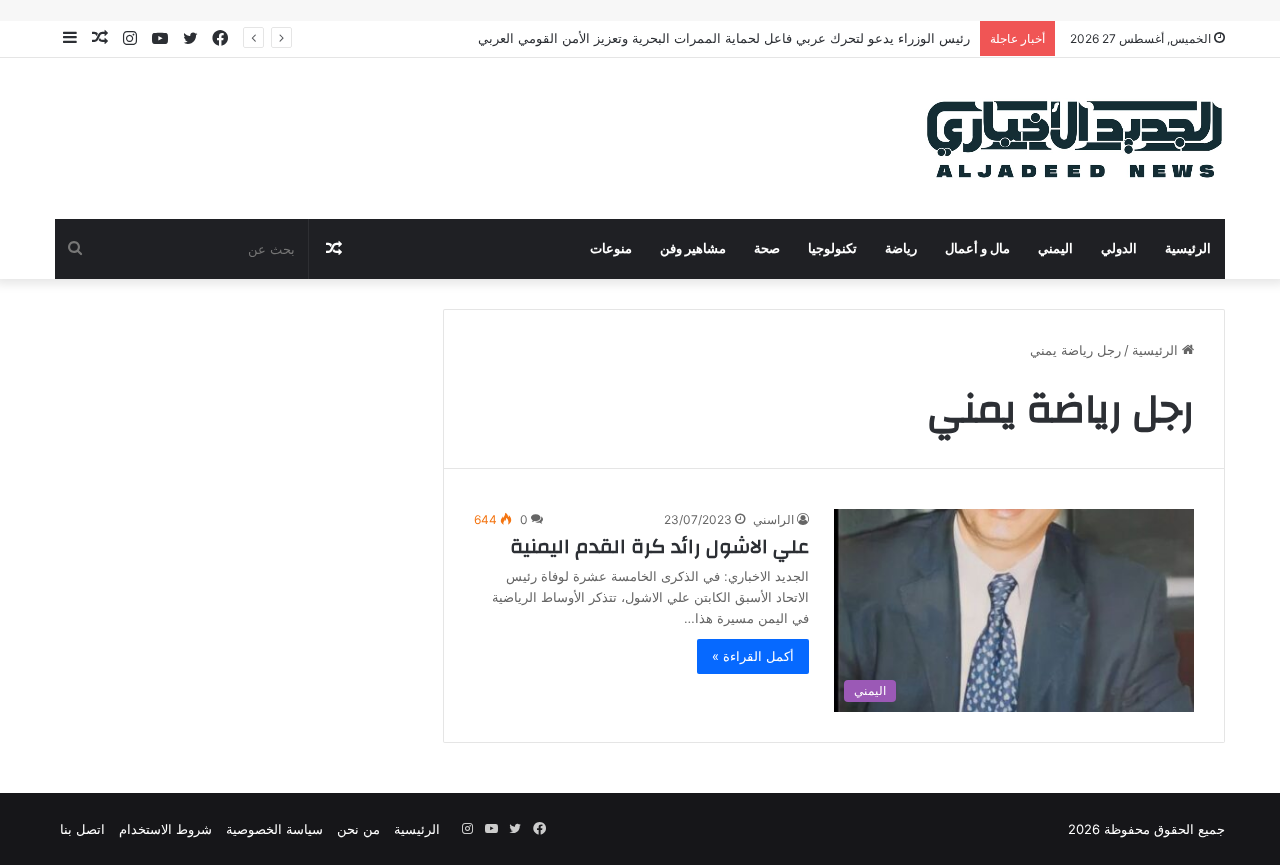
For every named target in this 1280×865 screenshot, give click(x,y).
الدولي (1119, 249)
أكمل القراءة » (753, 656)
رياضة (901, 249)
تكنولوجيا (832, 249)
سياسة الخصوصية (274, 829)
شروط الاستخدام (165, 829)
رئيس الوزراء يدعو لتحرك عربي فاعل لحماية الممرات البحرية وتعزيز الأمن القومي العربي (724, 38)
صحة (767, 249)
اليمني (1055, 249)
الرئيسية (1188, 249)
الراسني (773, 519)
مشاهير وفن (693, 249)
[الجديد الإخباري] (1075, 138)
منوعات (611, 249)
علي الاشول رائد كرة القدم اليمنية (659, 546)
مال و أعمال (977, 249)
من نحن (358, 829)
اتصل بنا (82, 829)
